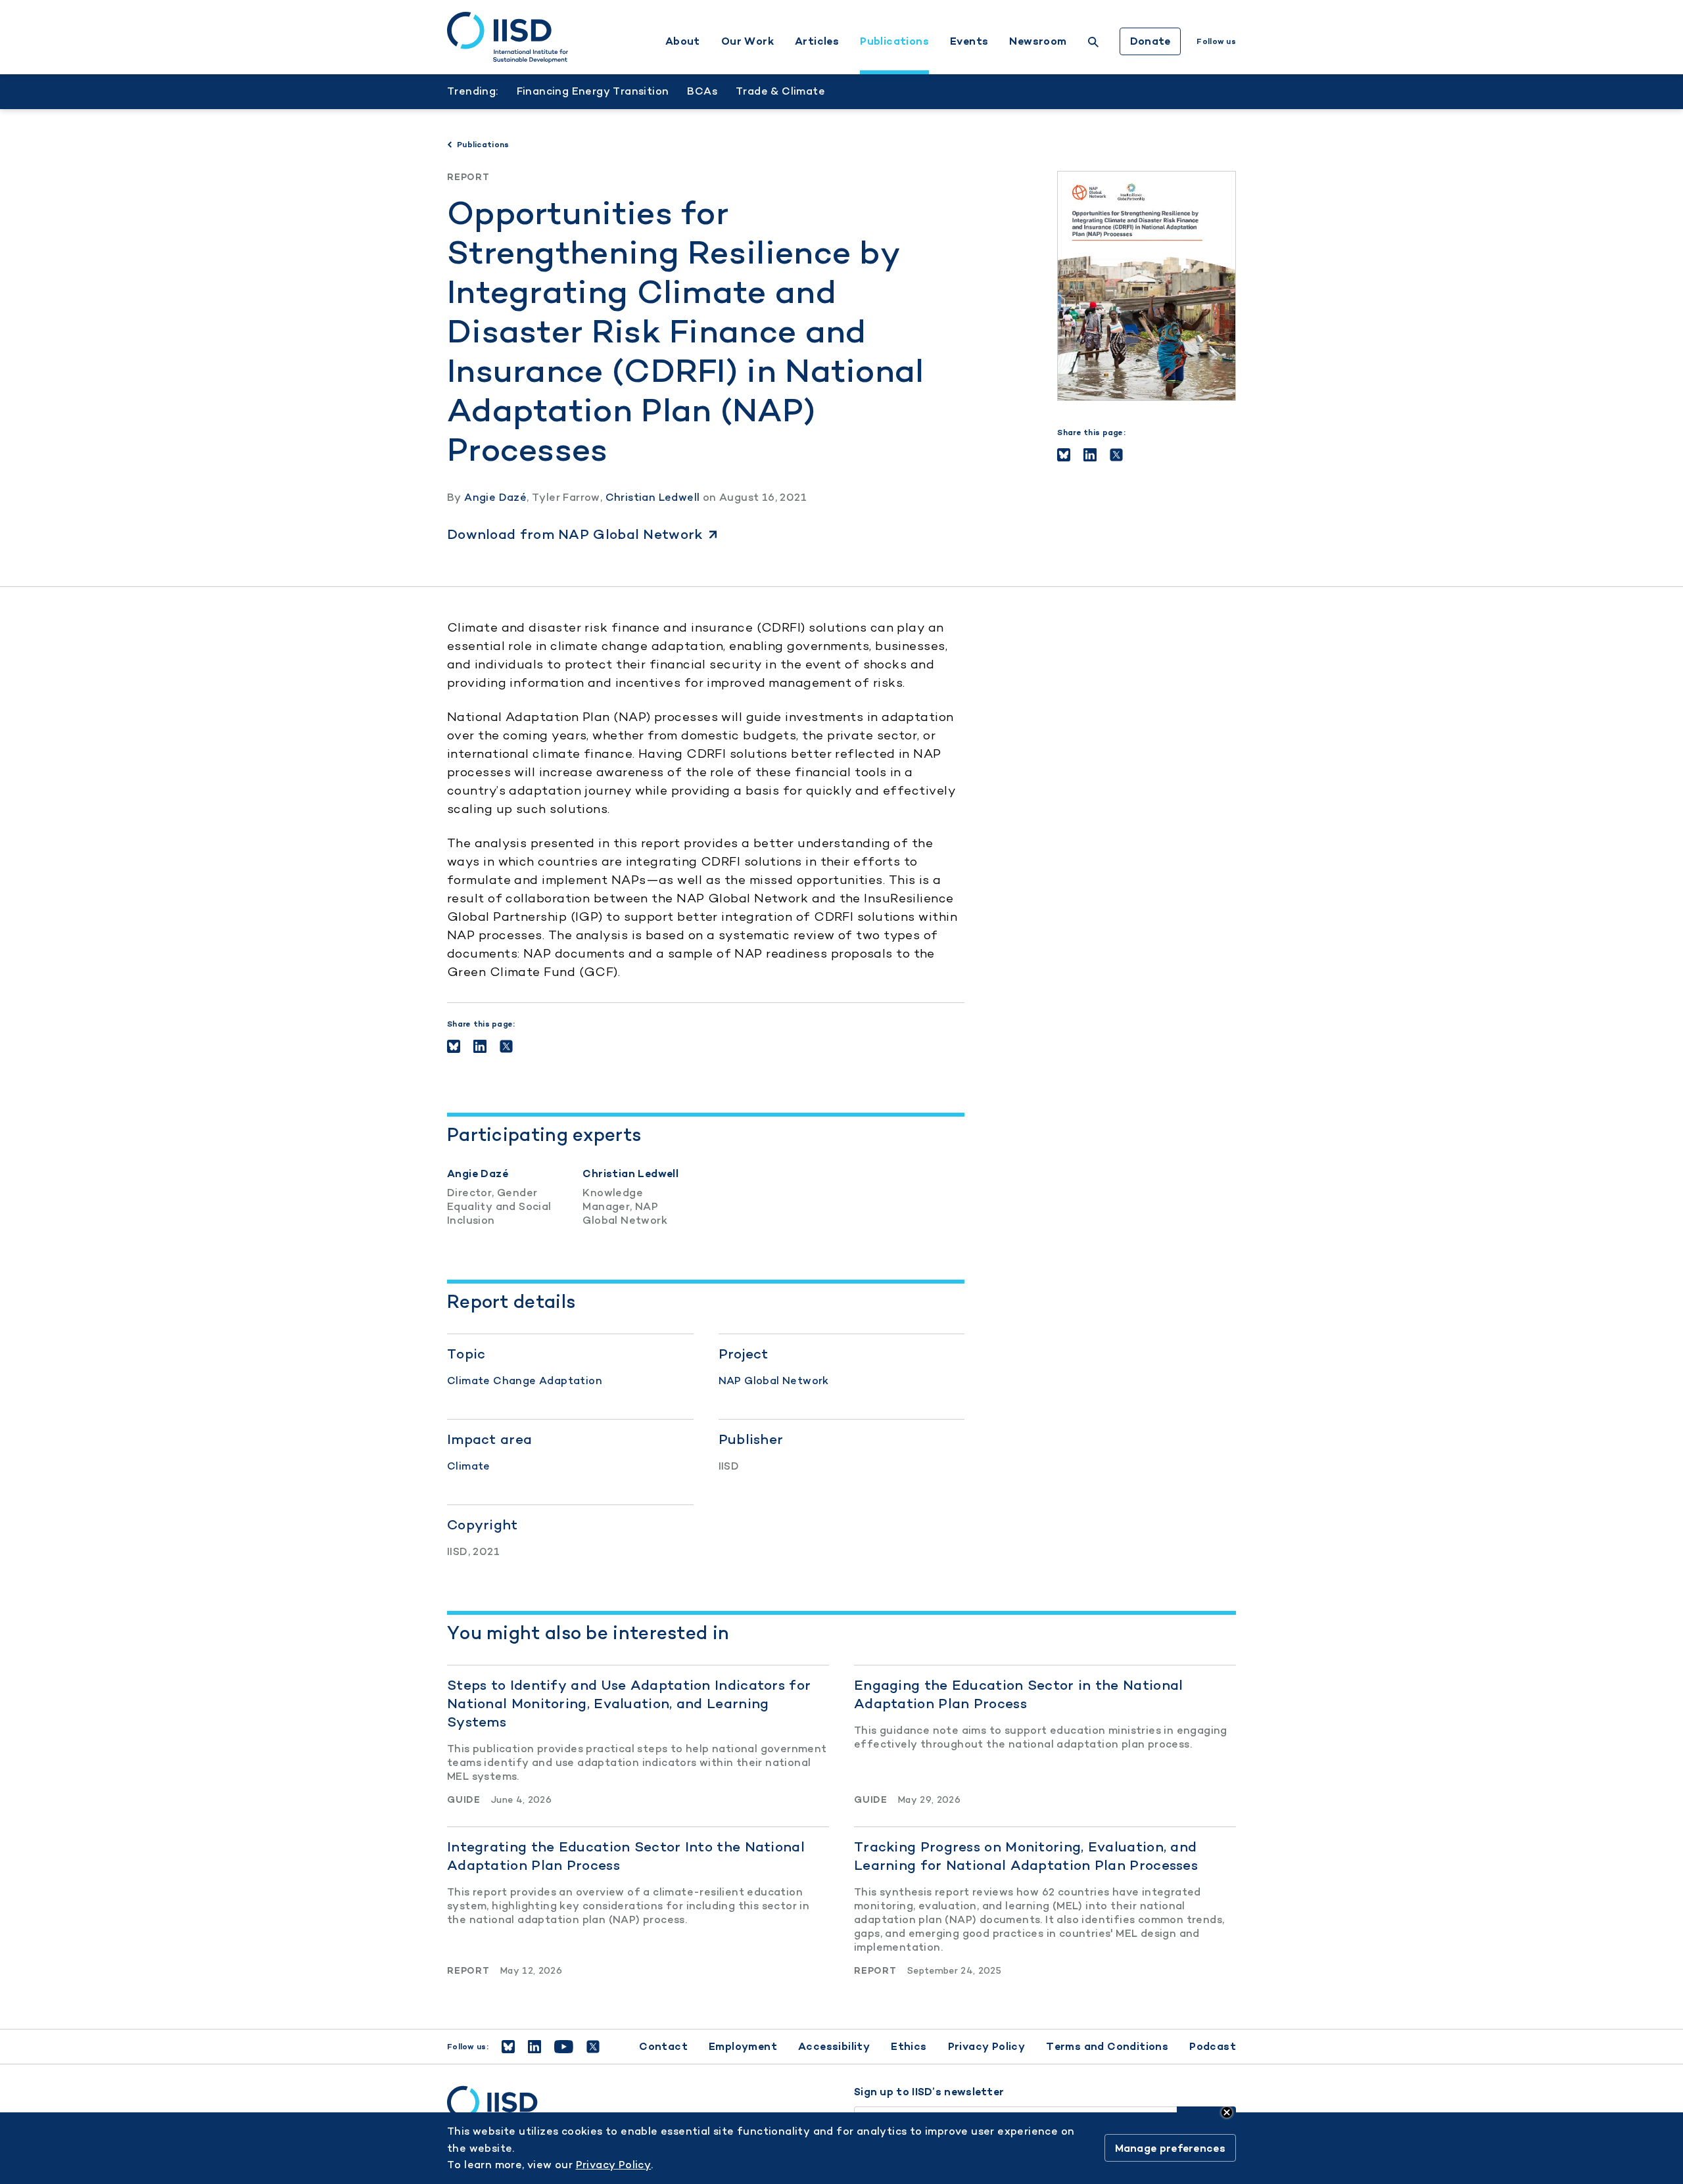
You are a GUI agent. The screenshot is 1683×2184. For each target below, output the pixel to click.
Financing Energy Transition (593, 91)
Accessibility (834, 2046)
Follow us (1216, 41)
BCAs (702, 91)
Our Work (747, 41)
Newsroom (1038, 41)
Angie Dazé (495, 497)
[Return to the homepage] (508, 37)
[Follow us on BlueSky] (508, 2047)
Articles (817, 41)
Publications (894, 41)
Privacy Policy (987, 2046)
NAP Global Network (774, 1381)
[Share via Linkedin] (1090, 455)
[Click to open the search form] (1093, 44)
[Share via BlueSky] (1064, 455)
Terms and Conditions (1107, 2046)
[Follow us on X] (593, 2047)
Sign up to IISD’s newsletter (929, 2092)
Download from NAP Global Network (575, 534)
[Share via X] (1116, 455)
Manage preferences (1170, 2148)
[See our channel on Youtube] (564, 2047)
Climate (469, 1466)
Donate (1150, 41)
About (683, 41)
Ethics (909, 2046)
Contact (663, 2046)
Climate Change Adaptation (525, 1381)
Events (969, 41)
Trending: (473, 91)
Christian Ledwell (653, 497)
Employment (743, 2046)
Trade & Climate (780, 91)
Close (1227, 2112)
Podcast (1213, 2046)
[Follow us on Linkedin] (534, 2047)
